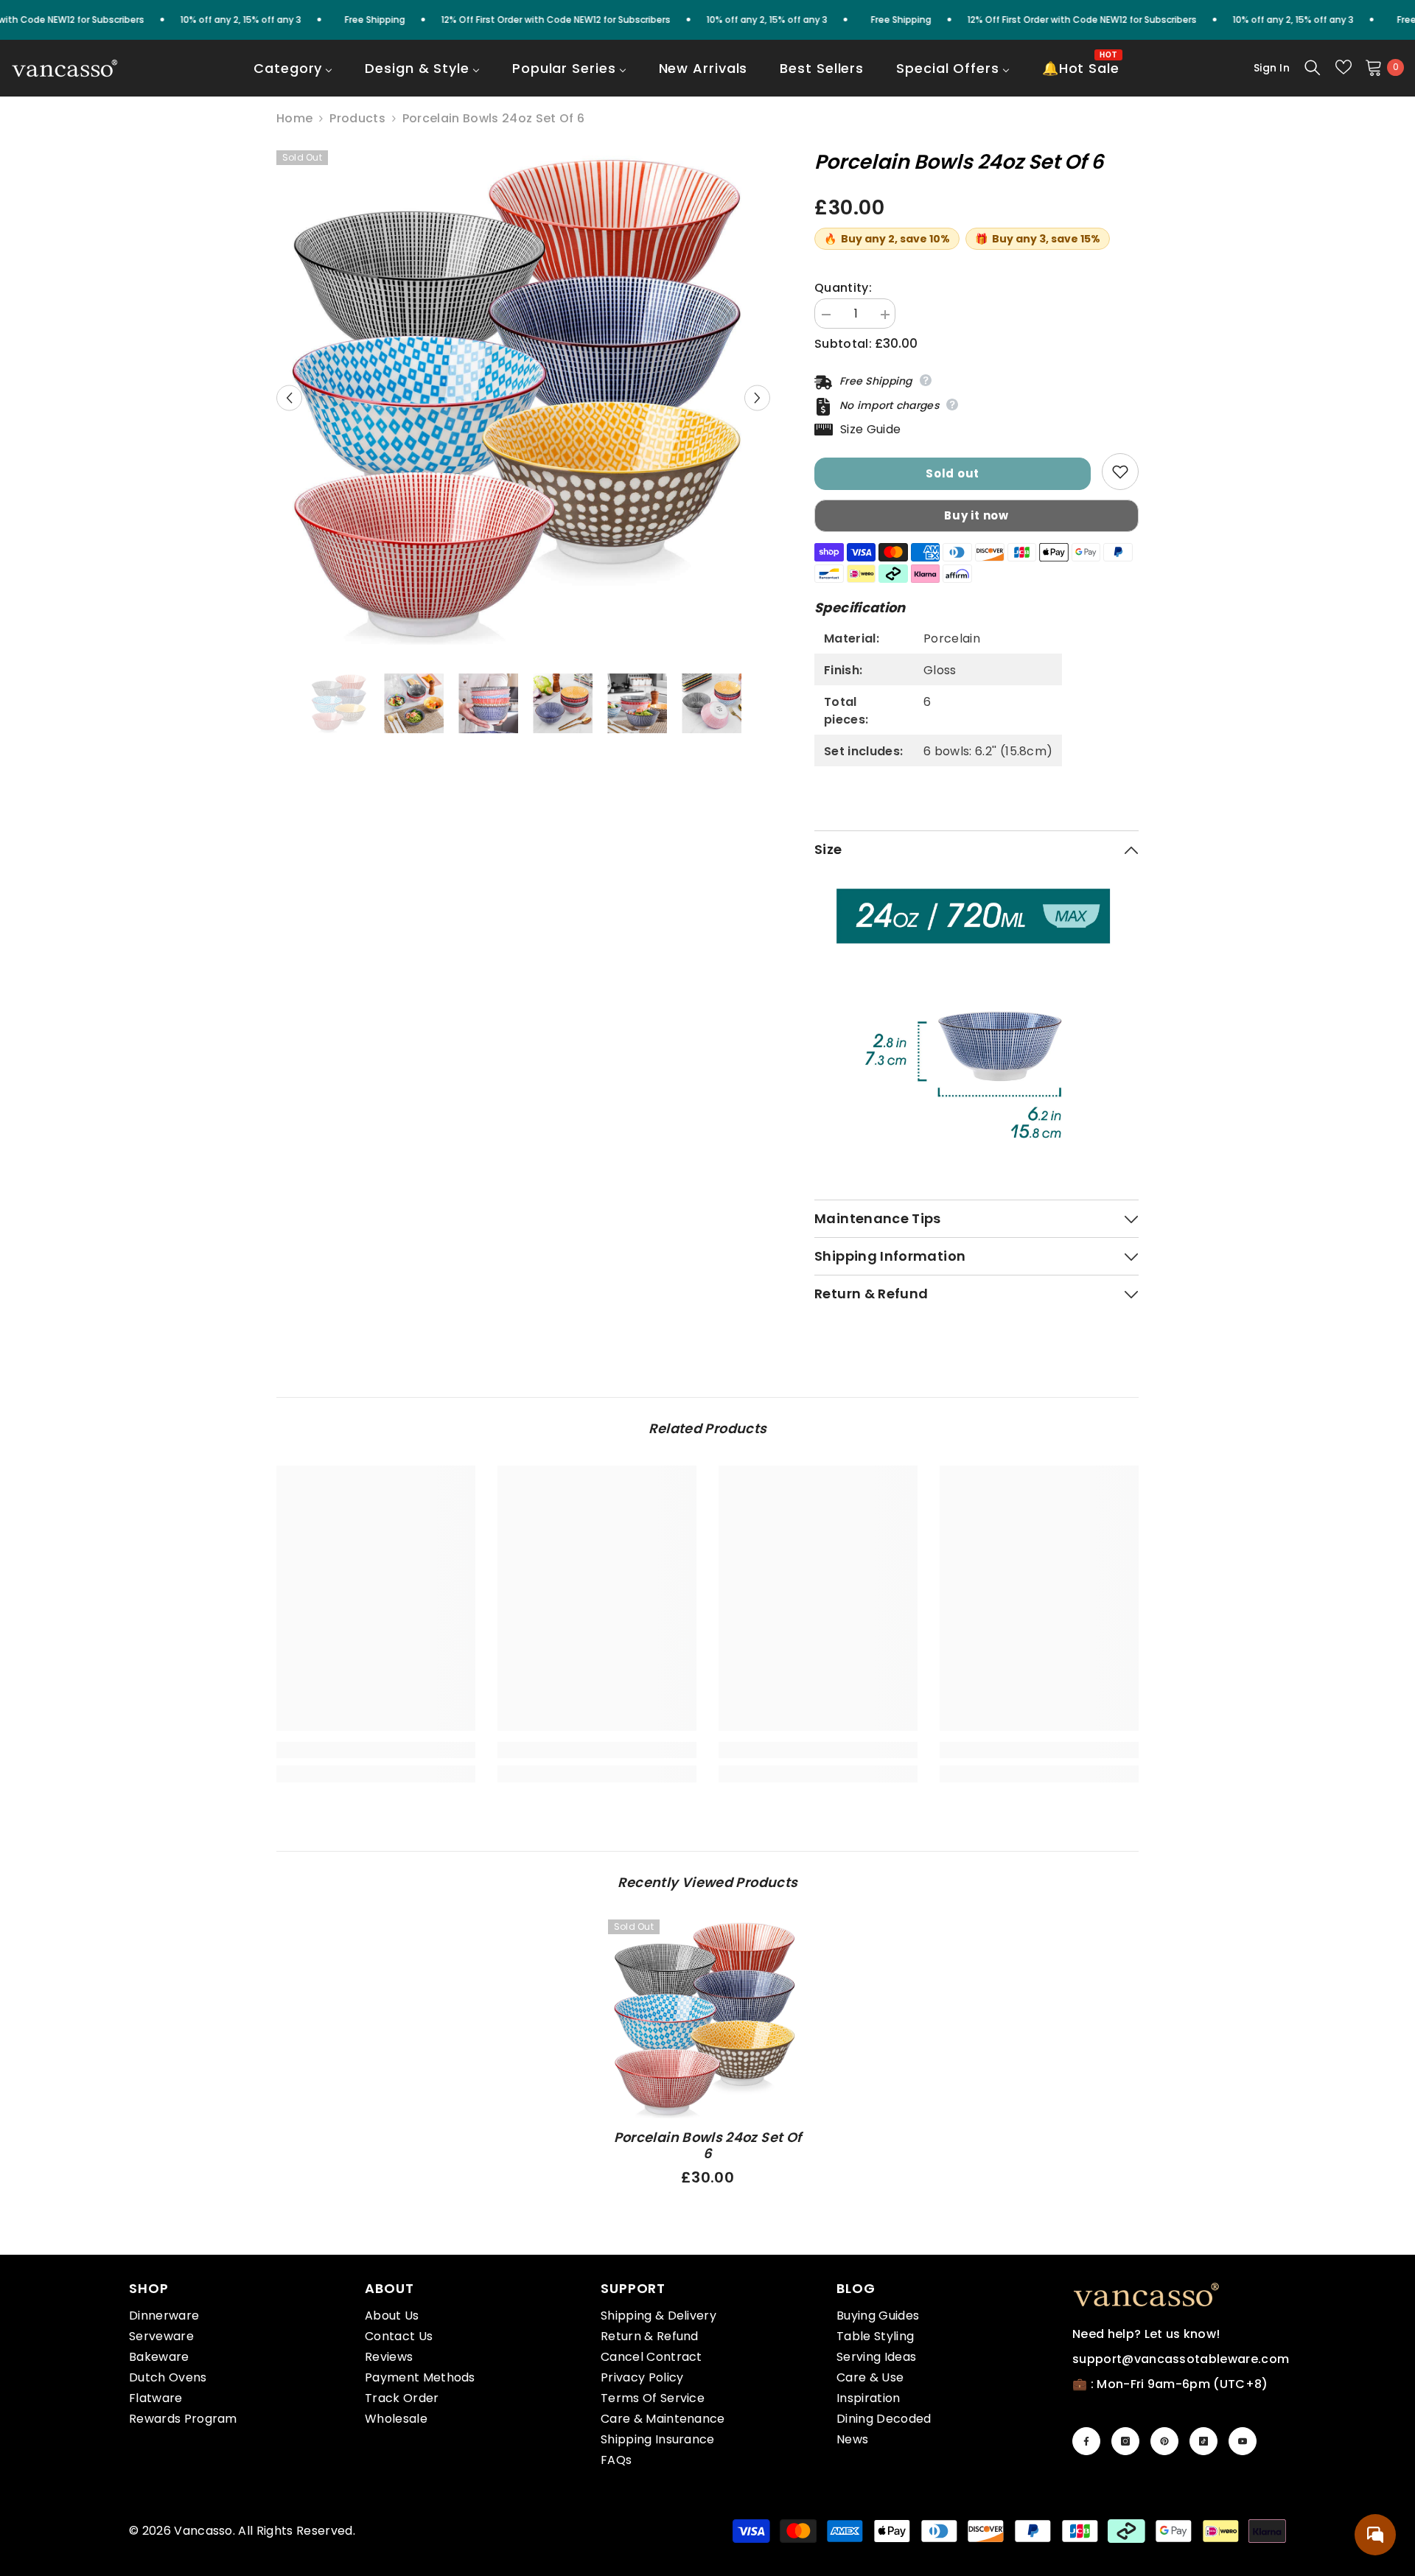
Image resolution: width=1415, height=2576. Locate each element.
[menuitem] (293, 78)
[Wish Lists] (1344, 67)
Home (294, 119)
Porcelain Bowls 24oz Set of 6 (708, 2146)
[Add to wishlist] (1120, 472)
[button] (289, 398)
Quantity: (843, 288)
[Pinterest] (1164, 2441)
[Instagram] (1125, 2441)
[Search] (1313, 67)
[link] (376, 1750)
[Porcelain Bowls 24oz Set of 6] (707, 2019)
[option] (524, 398)
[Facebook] (1086, 2441)
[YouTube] (1243, 2441)
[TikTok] (1203, 2441)
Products (357, 119)
